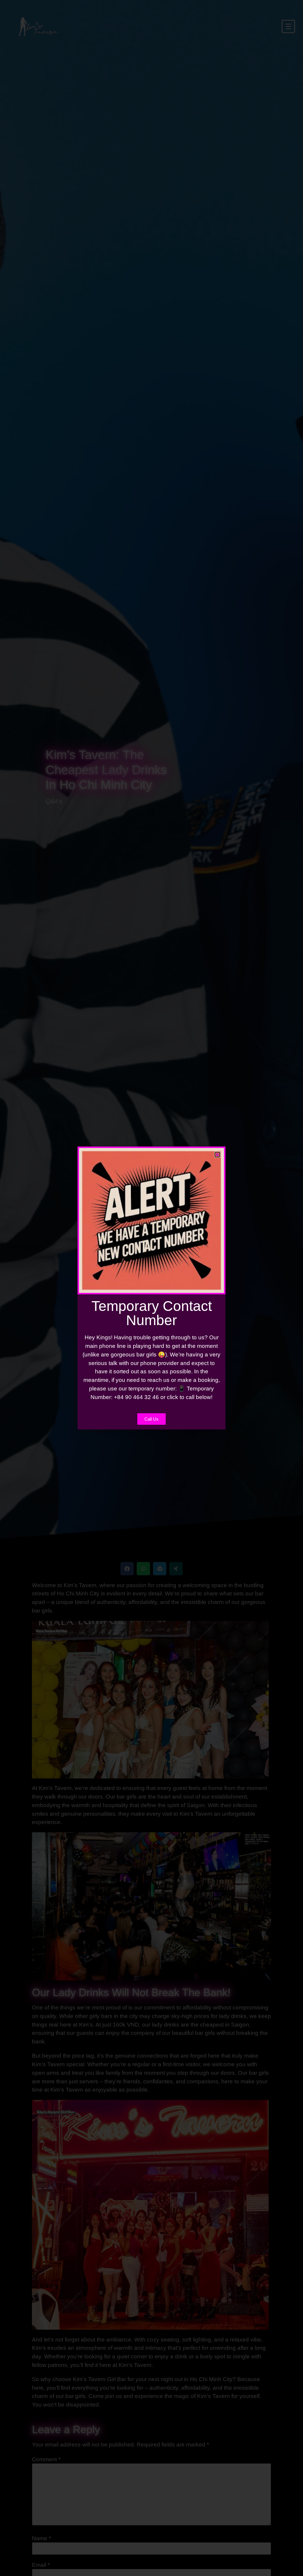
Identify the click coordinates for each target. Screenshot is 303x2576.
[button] (217, 1155)
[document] (151, 1288)
